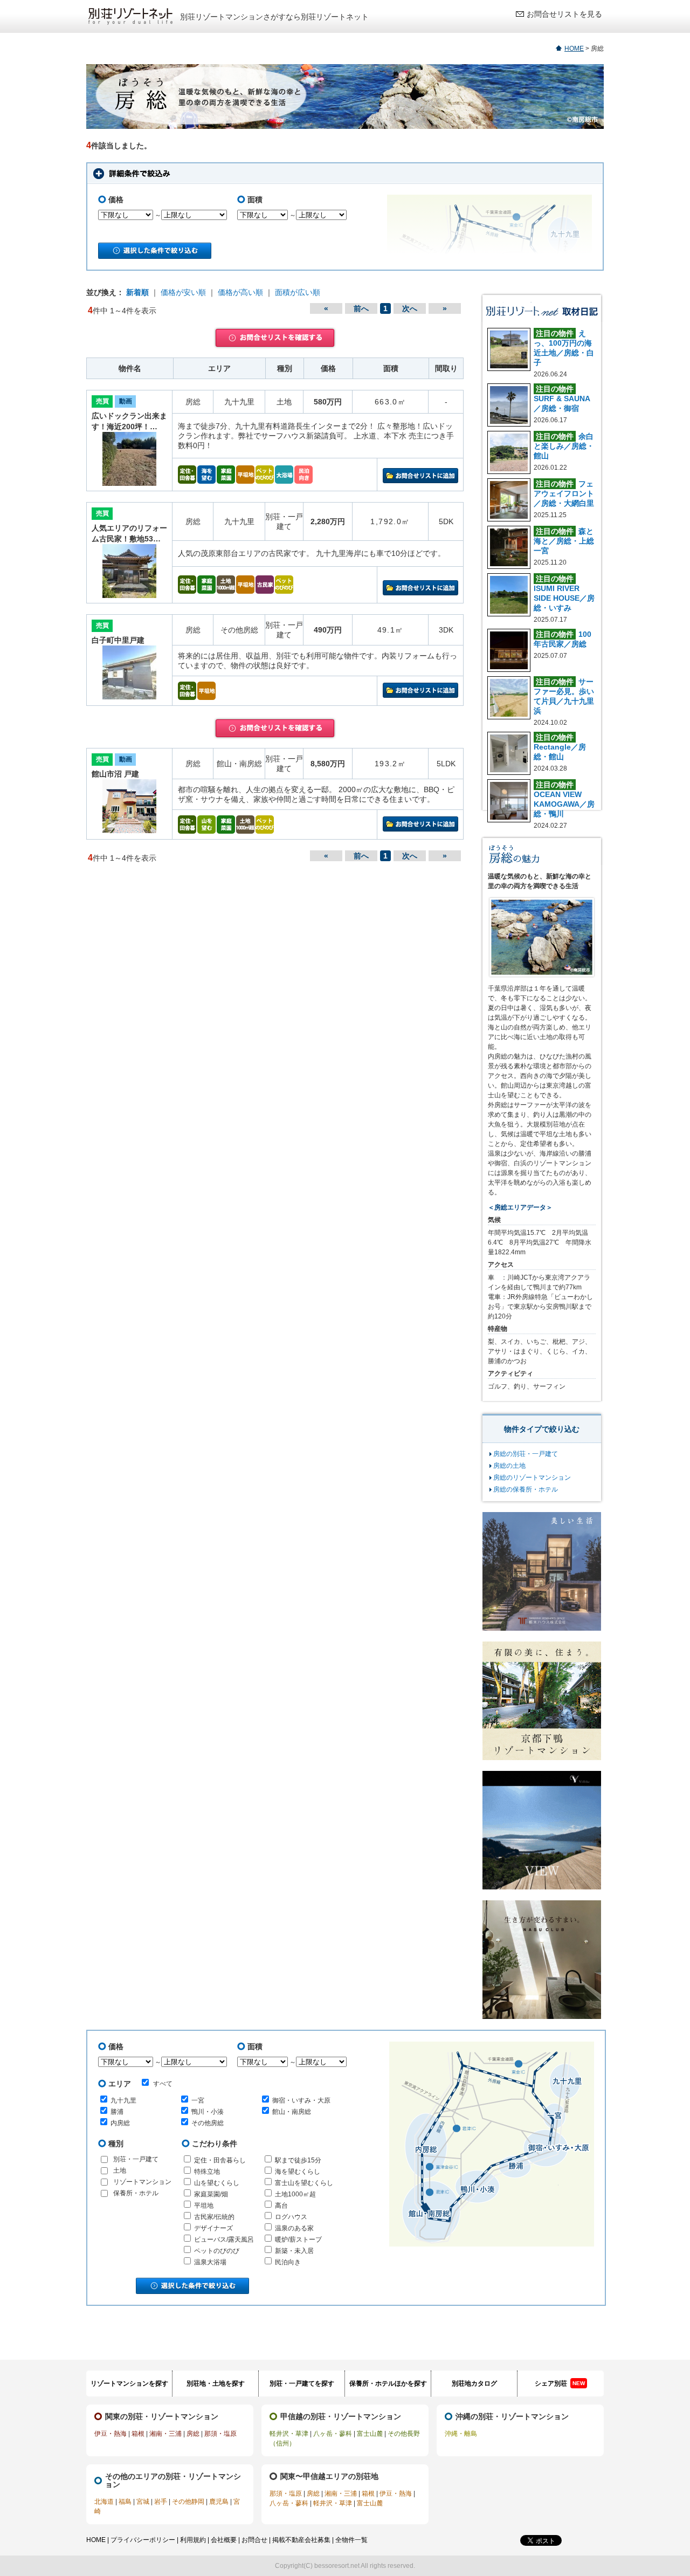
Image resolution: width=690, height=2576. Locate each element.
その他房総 (208, 2123)
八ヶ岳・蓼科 (333, 2434)
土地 (120, 2170)
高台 (281, 2206)
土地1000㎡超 (295, 2194)
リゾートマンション (142, 2182)
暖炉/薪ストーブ (298, 2240)
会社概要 (224, 2540)
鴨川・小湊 (208, 2112)
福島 (125, 2502)
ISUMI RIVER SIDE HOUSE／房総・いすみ (564, 598)
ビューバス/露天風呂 (224, 2240)
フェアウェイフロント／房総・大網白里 (564, 493)
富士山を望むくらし (304, 2183)
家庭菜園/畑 (211, 2194)
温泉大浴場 (210, 2262)
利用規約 (193, 2540)
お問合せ (254, 2540)
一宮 (198, 2100)
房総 (193, 2434)
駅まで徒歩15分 (298, 2160)
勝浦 (117, 2112)
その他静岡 (188, 2502)
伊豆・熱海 (111, 2434)
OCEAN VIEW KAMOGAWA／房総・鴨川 (564, 804)
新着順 (137, 292)
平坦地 (204, 2206)
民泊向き (288, 2262)
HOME (574, 49)
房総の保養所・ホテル (526, 1489)
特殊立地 (207, 2172)
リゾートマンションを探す (129, 2383)
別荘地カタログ (474, 2383)
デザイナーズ (213, 2228)
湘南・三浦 (165, 2434)
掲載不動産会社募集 (301, 2540)
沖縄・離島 (461, 2434)
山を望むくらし (217, 2183)
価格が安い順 (183, 292)
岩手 (161, 2502)
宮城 (143, 2502)
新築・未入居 (294, 2251)
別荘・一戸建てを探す (302, 2383)
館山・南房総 (292, 2112)
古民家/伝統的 (214, 2217)
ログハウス (291, 2217)
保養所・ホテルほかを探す (388, 2383)
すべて (163, 2084)
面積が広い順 (298, 292)
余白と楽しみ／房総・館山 (564, 446)
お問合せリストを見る (564, 14)
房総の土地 (509, 1466)
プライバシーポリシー (143, 2540)
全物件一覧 (351, 2540)
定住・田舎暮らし (220, 2160)
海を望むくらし (298, 2172)
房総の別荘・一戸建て (526, 1454)
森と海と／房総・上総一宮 (564, 541)
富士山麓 (370, 2434)
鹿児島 (219, 2502)
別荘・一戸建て (136, 2159)
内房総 (120, 2123)
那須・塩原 (220, 2434)
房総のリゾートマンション (532, 1478)
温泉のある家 (294, 2228)
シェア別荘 (560, 2383)
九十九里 (123, 2100)
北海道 (104, 2502)
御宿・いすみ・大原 (301, 2100)
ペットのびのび (217, 2251)
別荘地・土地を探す (216, 2383)
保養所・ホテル (136, 2193)
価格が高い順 (240, 292)
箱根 (138, 2434)
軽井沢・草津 (289, 2434)
